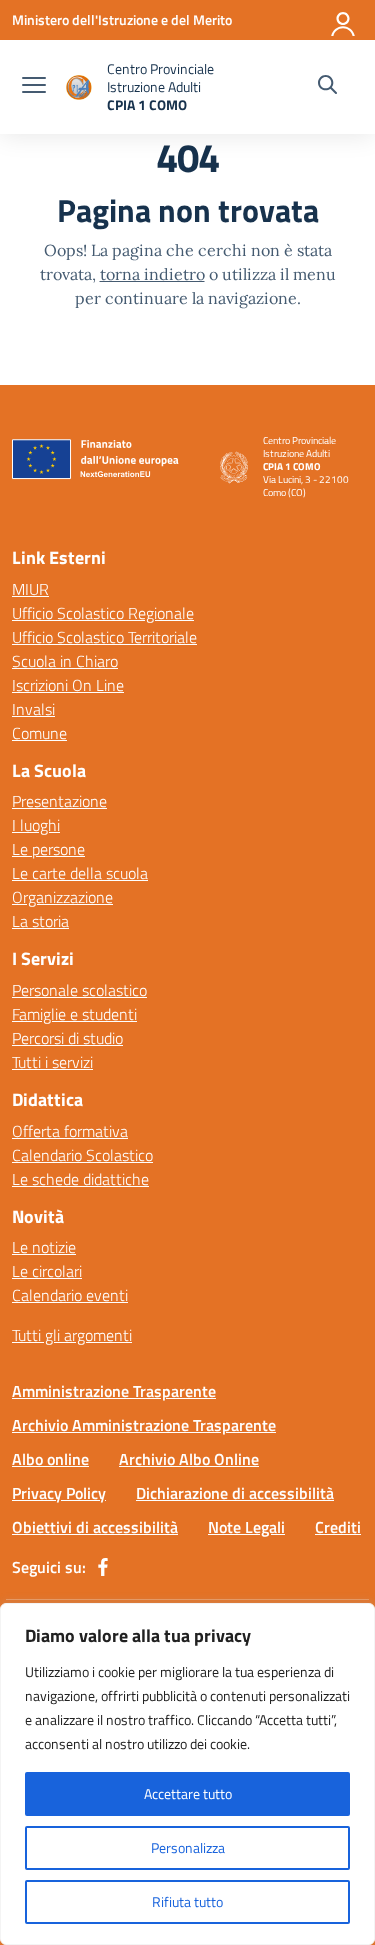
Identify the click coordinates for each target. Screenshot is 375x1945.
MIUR (30, 589)
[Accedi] (344, 20)
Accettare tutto (188, 1793)
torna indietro (152, 274)
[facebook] (103, 1567)
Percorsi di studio (67, 1038)
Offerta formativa (70, 1131)
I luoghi (36, 825)
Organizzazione (62, 897)
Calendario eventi (70, 1295)
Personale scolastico (79, 990)
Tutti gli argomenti (72, 1335)
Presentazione (59, 801)
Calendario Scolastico (82, 1155)
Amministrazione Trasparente (114, 1391)
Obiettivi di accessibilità (95, 1527)
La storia (40, 921)
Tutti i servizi (52, 1062)
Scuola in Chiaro (65, 661)
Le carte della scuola (80, 873)
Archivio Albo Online (189, 1459)
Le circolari (47, 1271)
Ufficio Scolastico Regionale (103, 613)
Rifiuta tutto (187, 1901)
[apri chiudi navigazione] (34, 87)
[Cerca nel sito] (327, 87)
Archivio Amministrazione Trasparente (144, 1425)
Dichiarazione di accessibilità (235, 1493)
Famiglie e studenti (74, 1014)
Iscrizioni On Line (68, 685)
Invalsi (33, 709)
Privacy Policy (59, 1493)
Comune (39, 733)
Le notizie (44, 1247)
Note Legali (246, 1527)
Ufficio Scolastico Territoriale (104, 637)
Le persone (48, 849)
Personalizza (188, 1847)
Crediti (338, 1527)
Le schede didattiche (80, 1179)
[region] (187, 1774)
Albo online (50, 1459)
